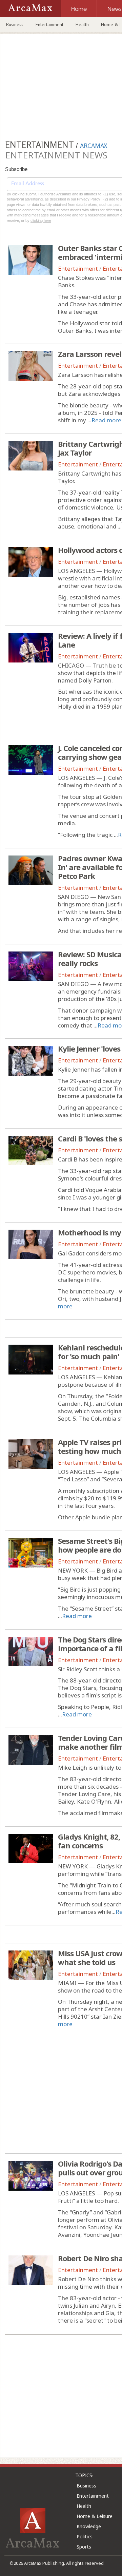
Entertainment (49, 24)
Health (82, 24)
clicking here (41, 220)
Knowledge (89, 2526)
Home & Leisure (95, 2516)
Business (15, 24)
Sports (84, 2547)
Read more (106, 420)
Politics (85, 2536)
